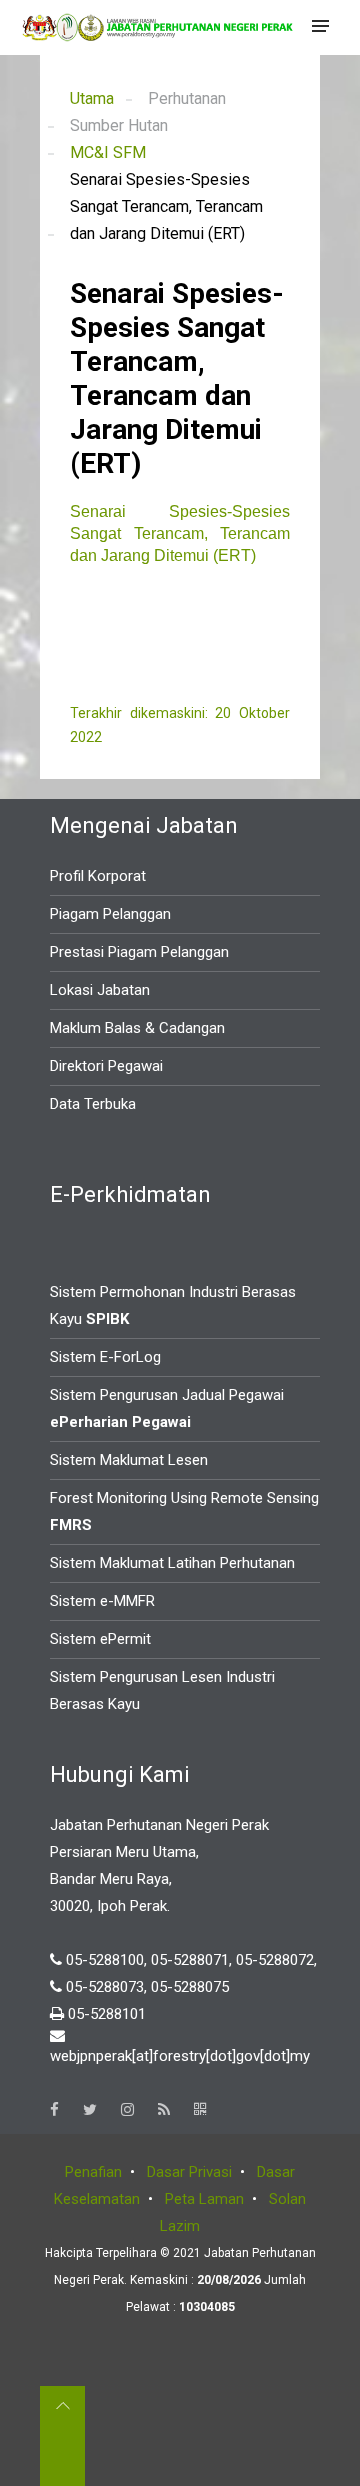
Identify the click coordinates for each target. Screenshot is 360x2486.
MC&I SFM (108, 152)
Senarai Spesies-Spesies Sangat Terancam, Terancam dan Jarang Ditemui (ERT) (180, 533)
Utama (92, 98)
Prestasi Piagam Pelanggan (139, 952)
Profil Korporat (98, 876)
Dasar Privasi (189, 2172)
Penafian (93, 2172)
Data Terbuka (93, 1104)
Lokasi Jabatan (100, 990)
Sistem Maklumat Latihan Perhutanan (172, 1563)
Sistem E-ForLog (105, 1357)
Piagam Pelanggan (110, 914)
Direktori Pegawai (106, 1066)
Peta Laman (204, 2199)
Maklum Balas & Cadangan (137, 1028)
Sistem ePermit (100, 1639)
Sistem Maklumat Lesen (129, 1460)
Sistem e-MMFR (102, 1601)
